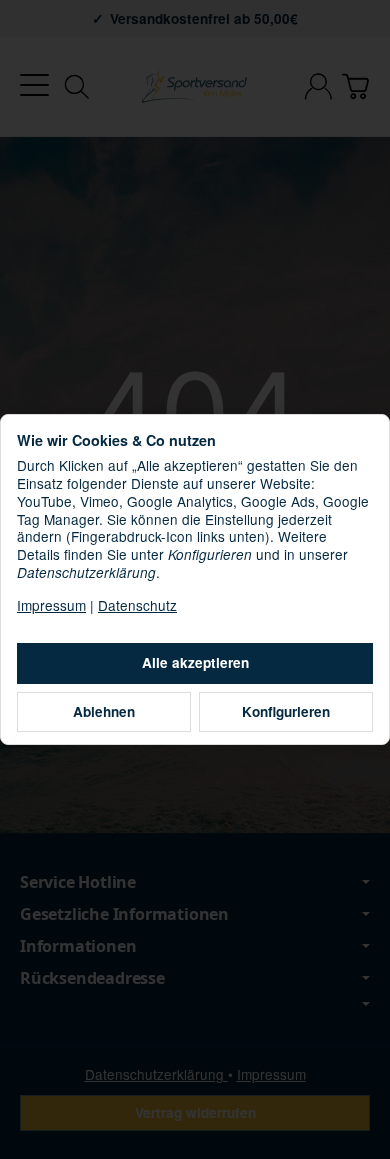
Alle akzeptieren (195, 662)
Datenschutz (137, 605)
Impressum (51, 605)
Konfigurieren (286, 711)
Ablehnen (104, 711)
